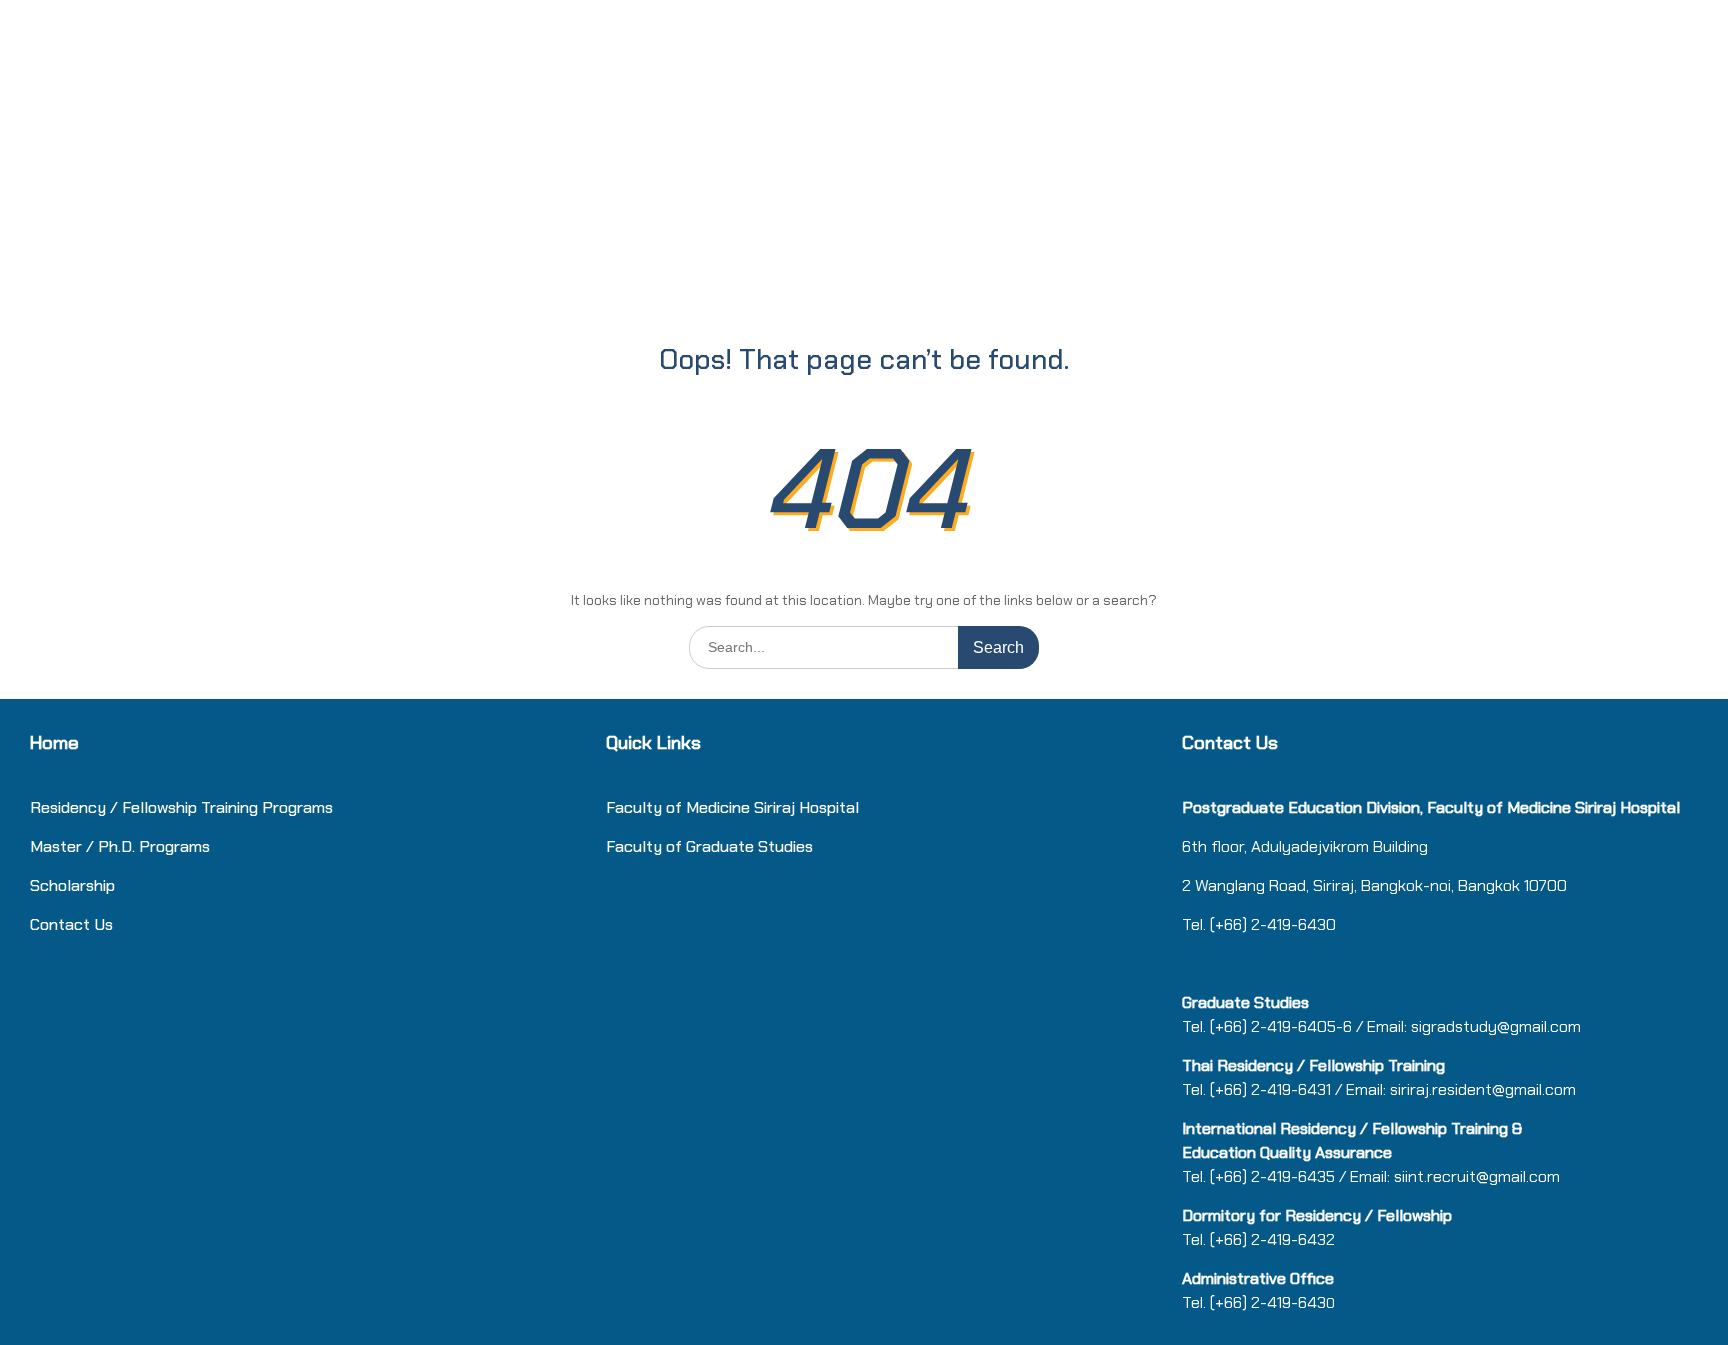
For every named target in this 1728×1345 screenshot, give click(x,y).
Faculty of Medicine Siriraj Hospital (732, 807)
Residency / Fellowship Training (144, 807)
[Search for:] (864, 646)
